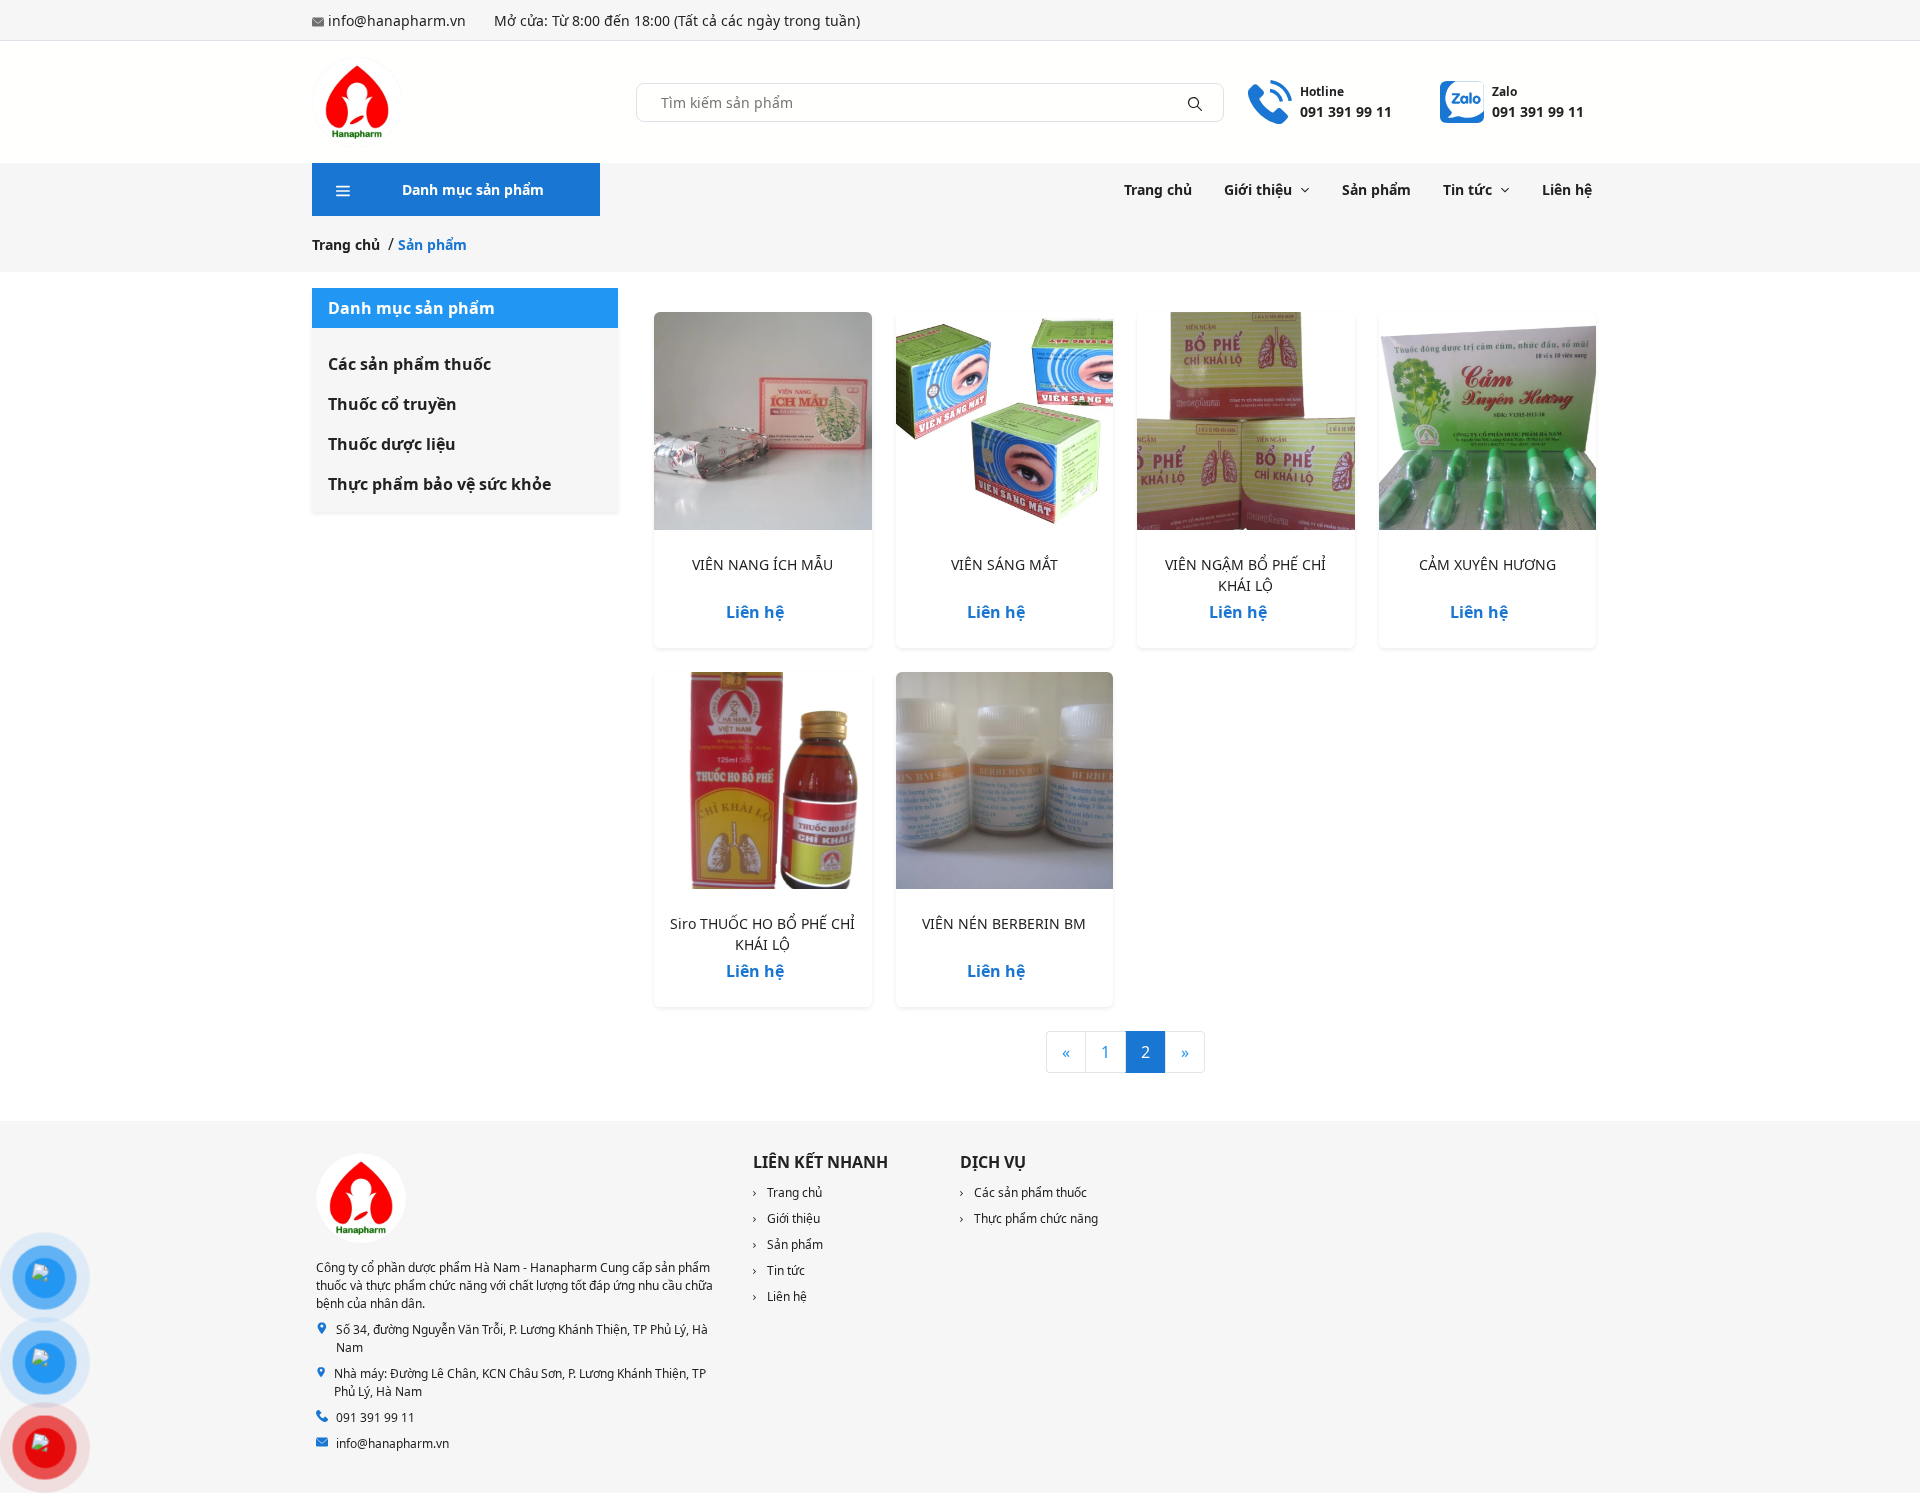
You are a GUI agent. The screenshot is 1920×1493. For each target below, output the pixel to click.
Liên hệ (1567, 189)
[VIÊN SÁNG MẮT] (1005, 425)
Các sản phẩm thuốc (409, 364)
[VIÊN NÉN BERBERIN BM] (1005, 785)
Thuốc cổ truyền (392, 404)
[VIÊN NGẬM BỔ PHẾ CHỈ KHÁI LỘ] (1246, 425)
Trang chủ (1158, 189)
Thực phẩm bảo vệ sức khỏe (439, 484)
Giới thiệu (1258, 189)
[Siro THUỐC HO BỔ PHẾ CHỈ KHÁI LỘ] (763, 785)
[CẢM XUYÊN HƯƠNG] (1488, 425)
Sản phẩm (1376, 189)
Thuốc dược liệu (392, 444)
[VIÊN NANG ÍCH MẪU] (763, 425)
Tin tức (1467, 189)
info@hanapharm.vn (397, 20)
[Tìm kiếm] (1195, 102)
